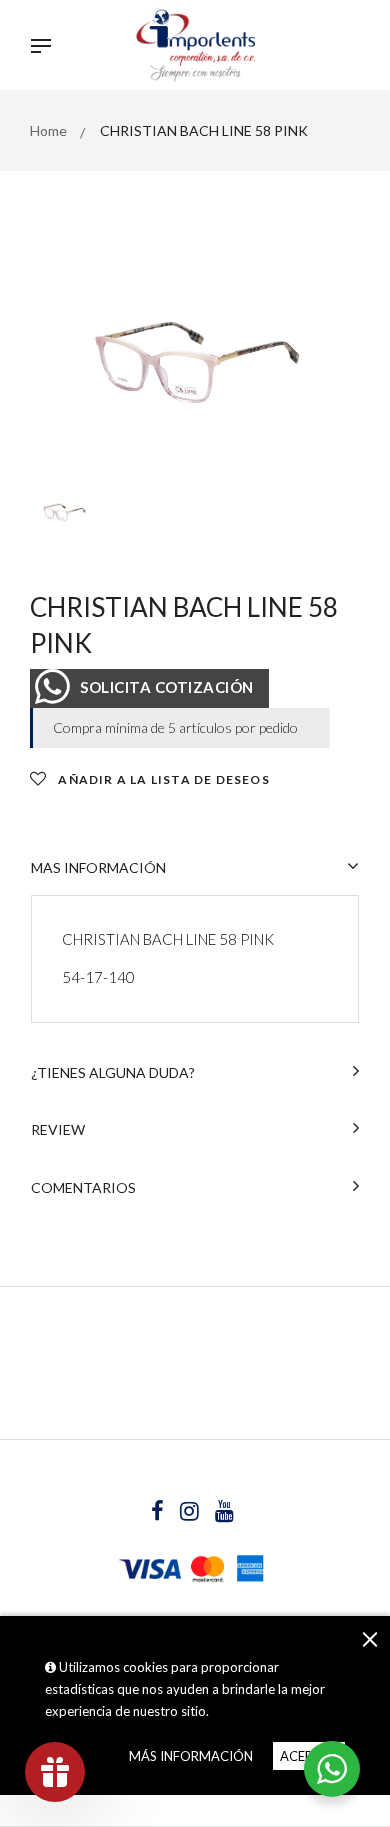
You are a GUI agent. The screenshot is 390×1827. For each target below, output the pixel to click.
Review (58, 1129)
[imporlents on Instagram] (191, 1513)
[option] (195, 360)
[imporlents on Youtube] (224, 1513)
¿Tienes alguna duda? (113, 1072)
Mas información (98, 867)
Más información (191, 1756)
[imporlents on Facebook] (159, 1513)
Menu (46, 48)
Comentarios (83, 1187)
